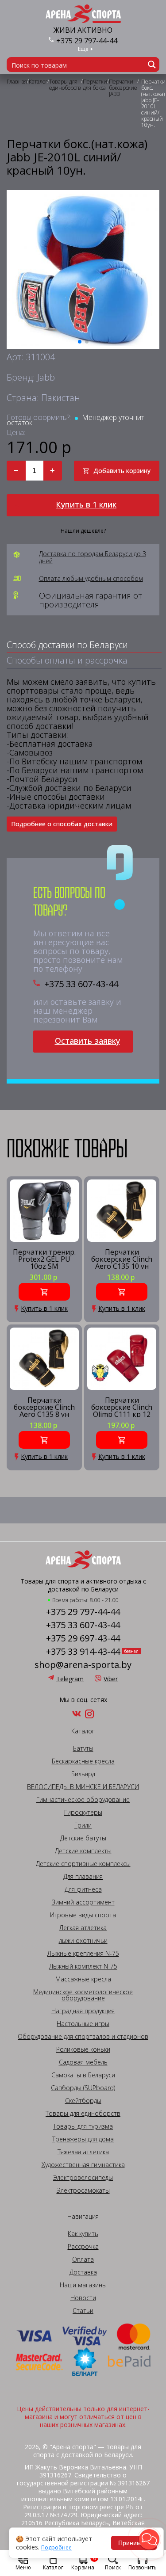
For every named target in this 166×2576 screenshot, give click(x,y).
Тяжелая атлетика (83, 2152)
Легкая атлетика (83, 1928)
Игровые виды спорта (83, 1915)
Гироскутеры (83, 1813)
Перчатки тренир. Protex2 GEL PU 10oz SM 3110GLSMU (44, 1259)
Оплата (83, 2259)
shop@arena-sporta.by (83, 1665)
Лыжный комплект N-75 (83, 1966)
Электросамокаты (83, 2191)
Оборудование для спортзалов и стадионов (83, 2037)
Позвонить (143, 2567)
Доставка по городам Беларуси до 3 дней (93, 557)
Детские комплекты (83, 1851)
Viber (111, 1679)
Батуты (83, 1748)
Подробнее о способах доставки (62, 824)
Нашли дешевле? (83, 531)
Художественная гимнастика (83, 2165)
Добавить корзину (122, 471)
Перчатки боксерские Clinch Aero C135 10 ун (122, 1259)
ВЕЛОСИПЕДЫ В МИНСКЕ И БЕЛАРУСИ (83, 1787)
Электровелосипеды (83, 2178)
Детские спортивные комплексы (83, 1864)
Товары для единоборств (83, 2114)
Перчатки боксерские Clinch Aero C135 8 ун (44, 1407)
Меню (23, 2567)
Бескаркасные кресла (83, 1761)
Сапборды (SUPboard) (83, 2088)
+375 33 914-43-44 (83, 1652)
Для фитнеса (83, 1889)
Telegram (70, 1679)
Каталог (53, 2567)
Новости (83, 2298)
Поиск (113, 2567)
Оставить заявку (87, 1041)
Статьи (83, 2311)
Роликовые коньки (83, 2049)
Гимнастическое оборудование (83, 1800)
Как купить (83, 2234)
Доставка (83, 2272)
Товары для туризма (83, 2126)
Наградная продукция (83, 2011)
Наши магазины (83, 2285)
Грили (83, 1825)
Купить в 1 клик (86, 504)
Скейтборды (83, 2101)
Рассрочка (83, 2247)
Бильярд (83, 1774)
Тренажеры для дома (83, 2139)
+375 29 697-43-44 (83, 1638)
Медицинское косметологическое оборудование (83, 1995)
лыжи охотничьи (83, 1941)
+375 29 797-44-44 (87, 41)
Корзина (84, 2562)
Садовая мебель (83, 2062)
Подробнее (56, 2548)
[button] (149, 2539)
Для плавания (83, 1877)
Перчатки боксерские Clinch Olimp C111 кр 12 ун (122, 1407)
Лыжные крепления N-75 (83, 1954)
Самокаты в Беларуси (83, 2075)
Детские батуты (83, 1838)
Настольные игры (83, 2024)
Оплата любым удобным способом (91, 579)
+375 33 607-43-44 (81, 984)
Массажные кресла (83, 1979)
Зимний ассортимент (83, 1902)
